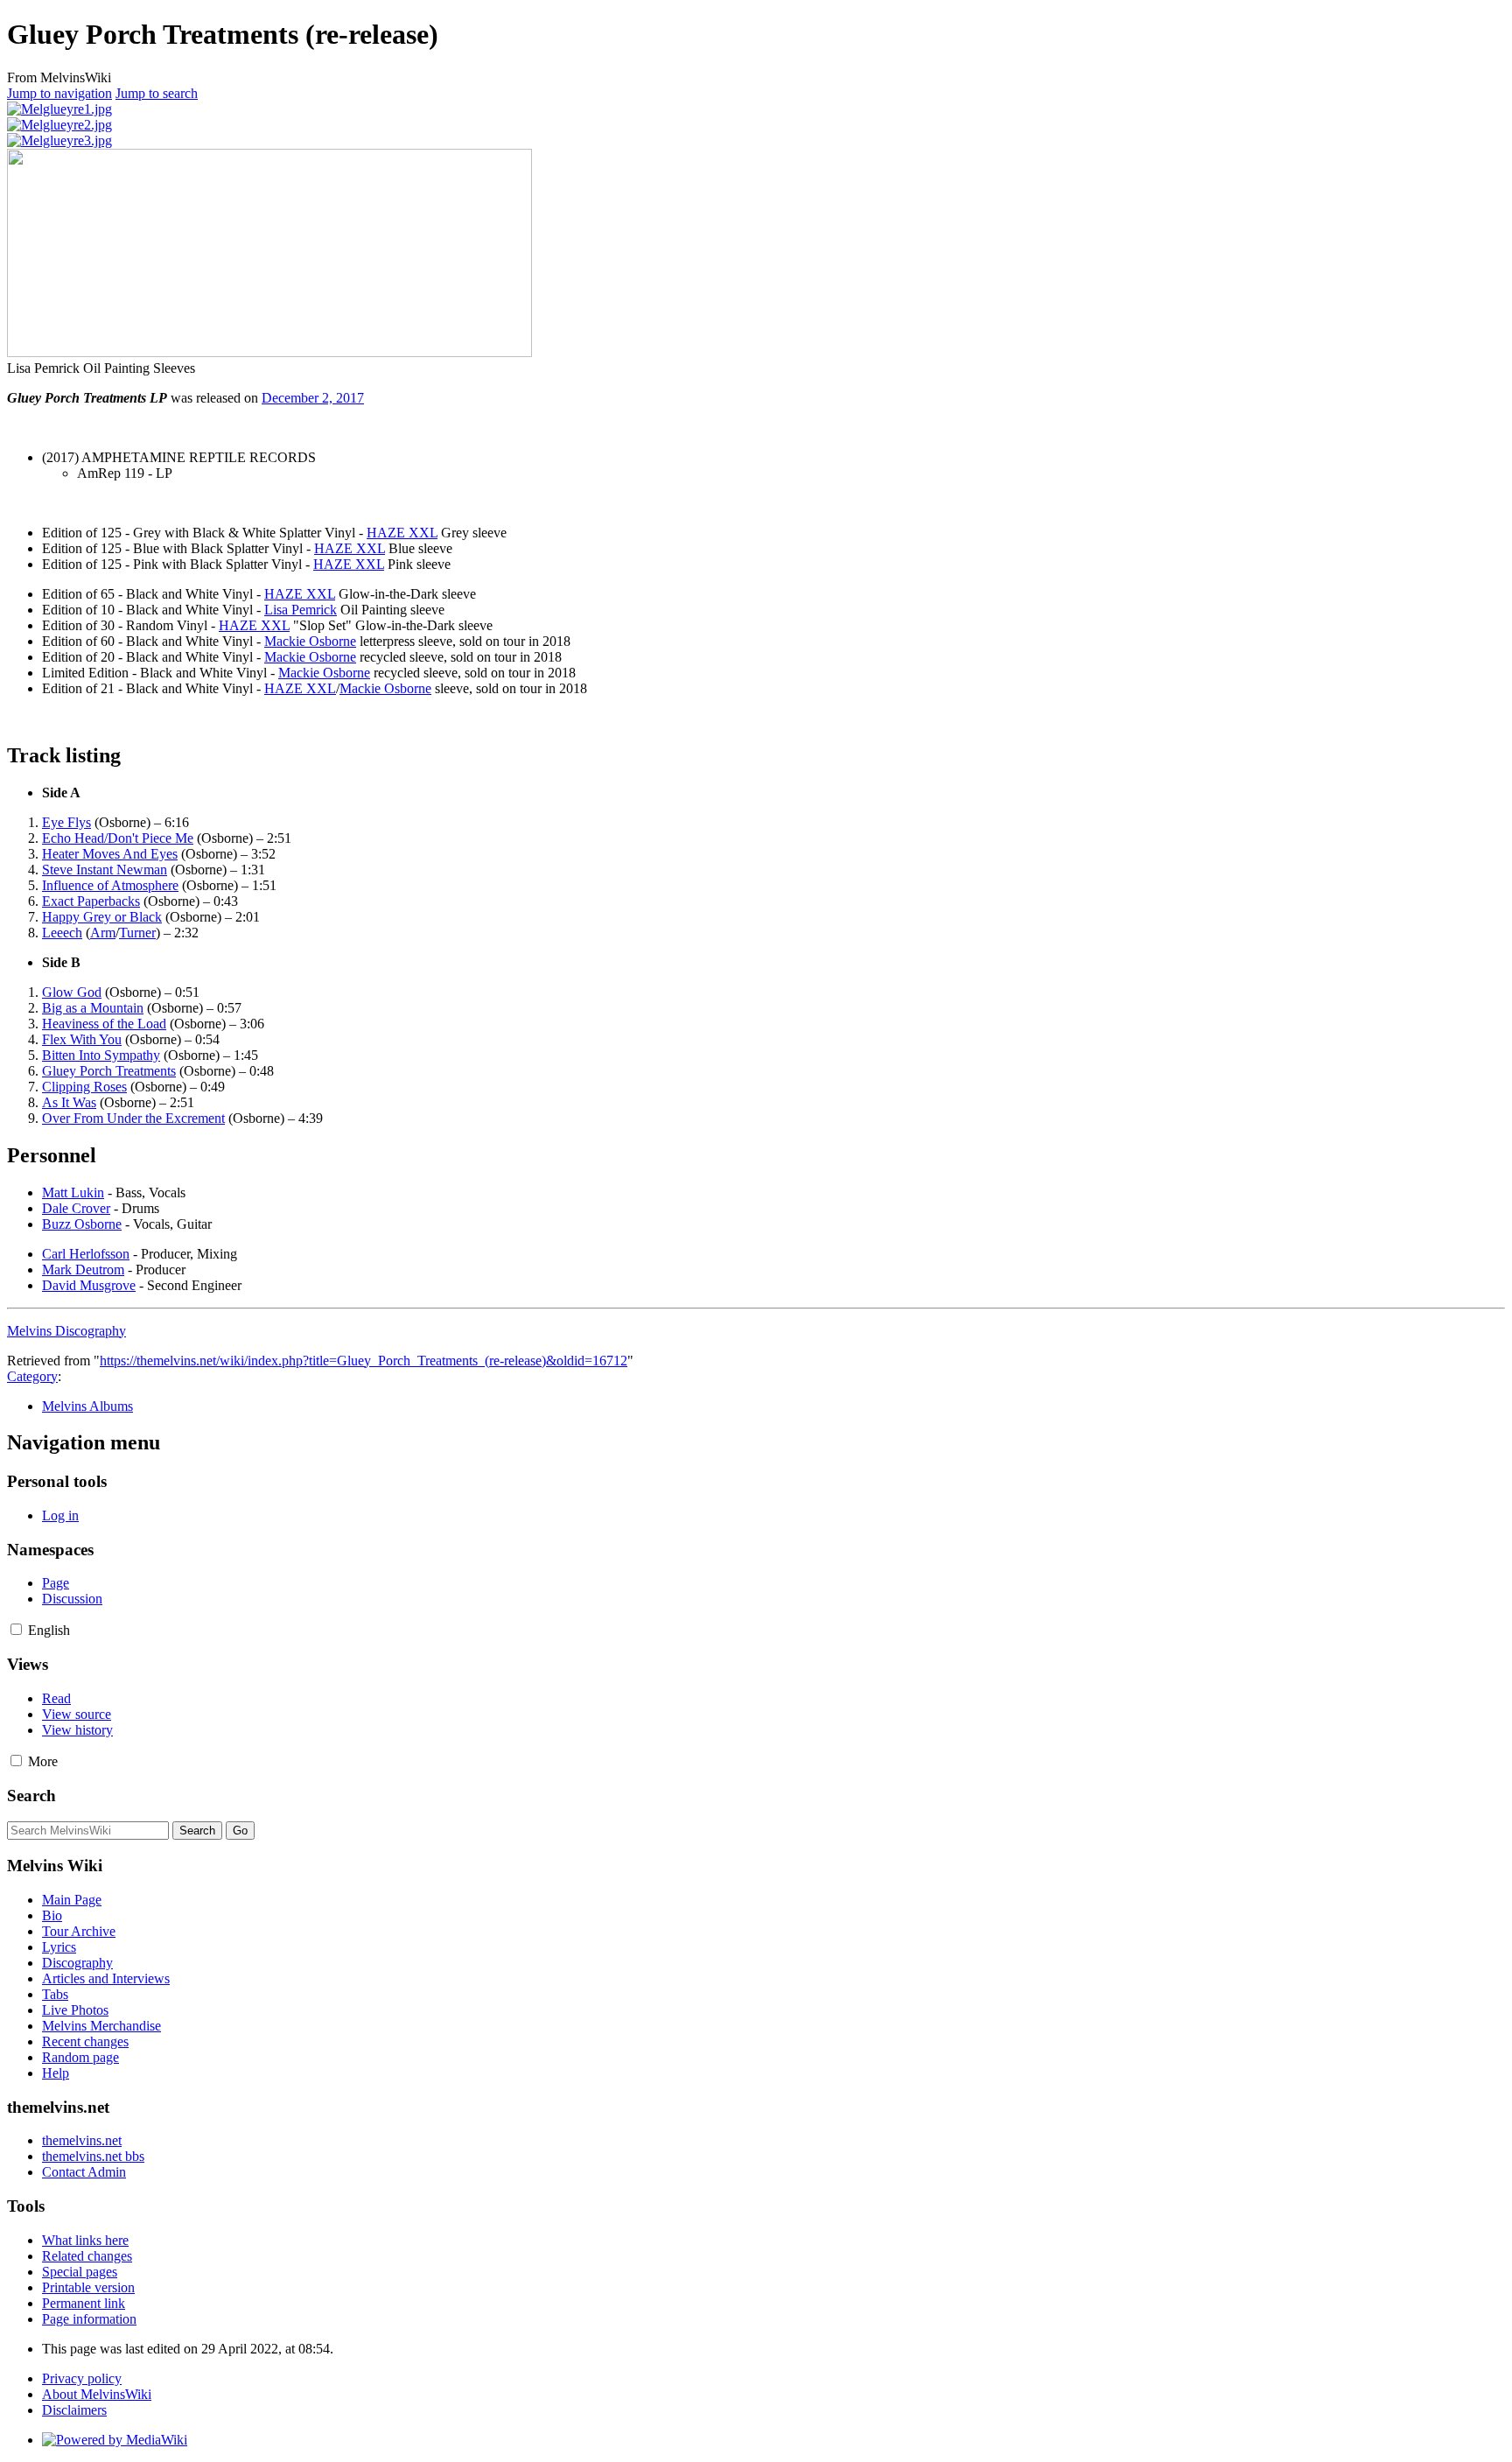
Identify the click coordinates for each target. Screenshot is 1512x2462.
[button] (16, 1629)
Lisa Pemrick (301, 610)
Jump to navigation (59, 93)
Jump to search (157, 93)
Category (32, 1376)
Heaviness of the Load (104, 1024)
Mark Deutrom (83, 1270)
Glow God (72, 992)
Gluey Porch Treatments (109, 1071)
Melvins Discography (66, 1331)
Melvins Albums (87, 1406)
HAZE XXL (402, 533)
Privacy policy (82, 2378)
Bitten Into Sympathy (101, 1055)
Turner (137, 933)
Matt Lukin (73, 1192)
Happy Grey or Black (102, 917)
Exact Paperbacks (91, 901)
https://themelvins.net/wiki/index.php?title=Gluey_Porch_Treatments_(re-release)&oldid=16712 (364, 1361)
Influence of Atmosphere (110, 885)
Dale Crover (76, 1208)
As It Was (69, 1102)
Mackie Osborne (310, 641)
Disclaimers (74, 2410)
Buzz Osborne (82, 1224)
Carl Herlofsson (86, 1254)
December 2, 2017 (313, 398)
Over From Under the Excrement (133, 1118)
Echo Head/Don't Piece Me (118, 838)
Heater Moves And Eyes (110, 854)
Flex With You (82, 1039)
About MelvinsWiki (97, 2394)
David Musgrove (89, 1285)
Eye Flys (66, 822)
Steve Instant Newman (105, 870)
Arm (103, 933)
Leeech (62, 933)
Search (31, 1796)
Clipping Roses (84, 1087)
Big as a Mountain (93, 1008)
